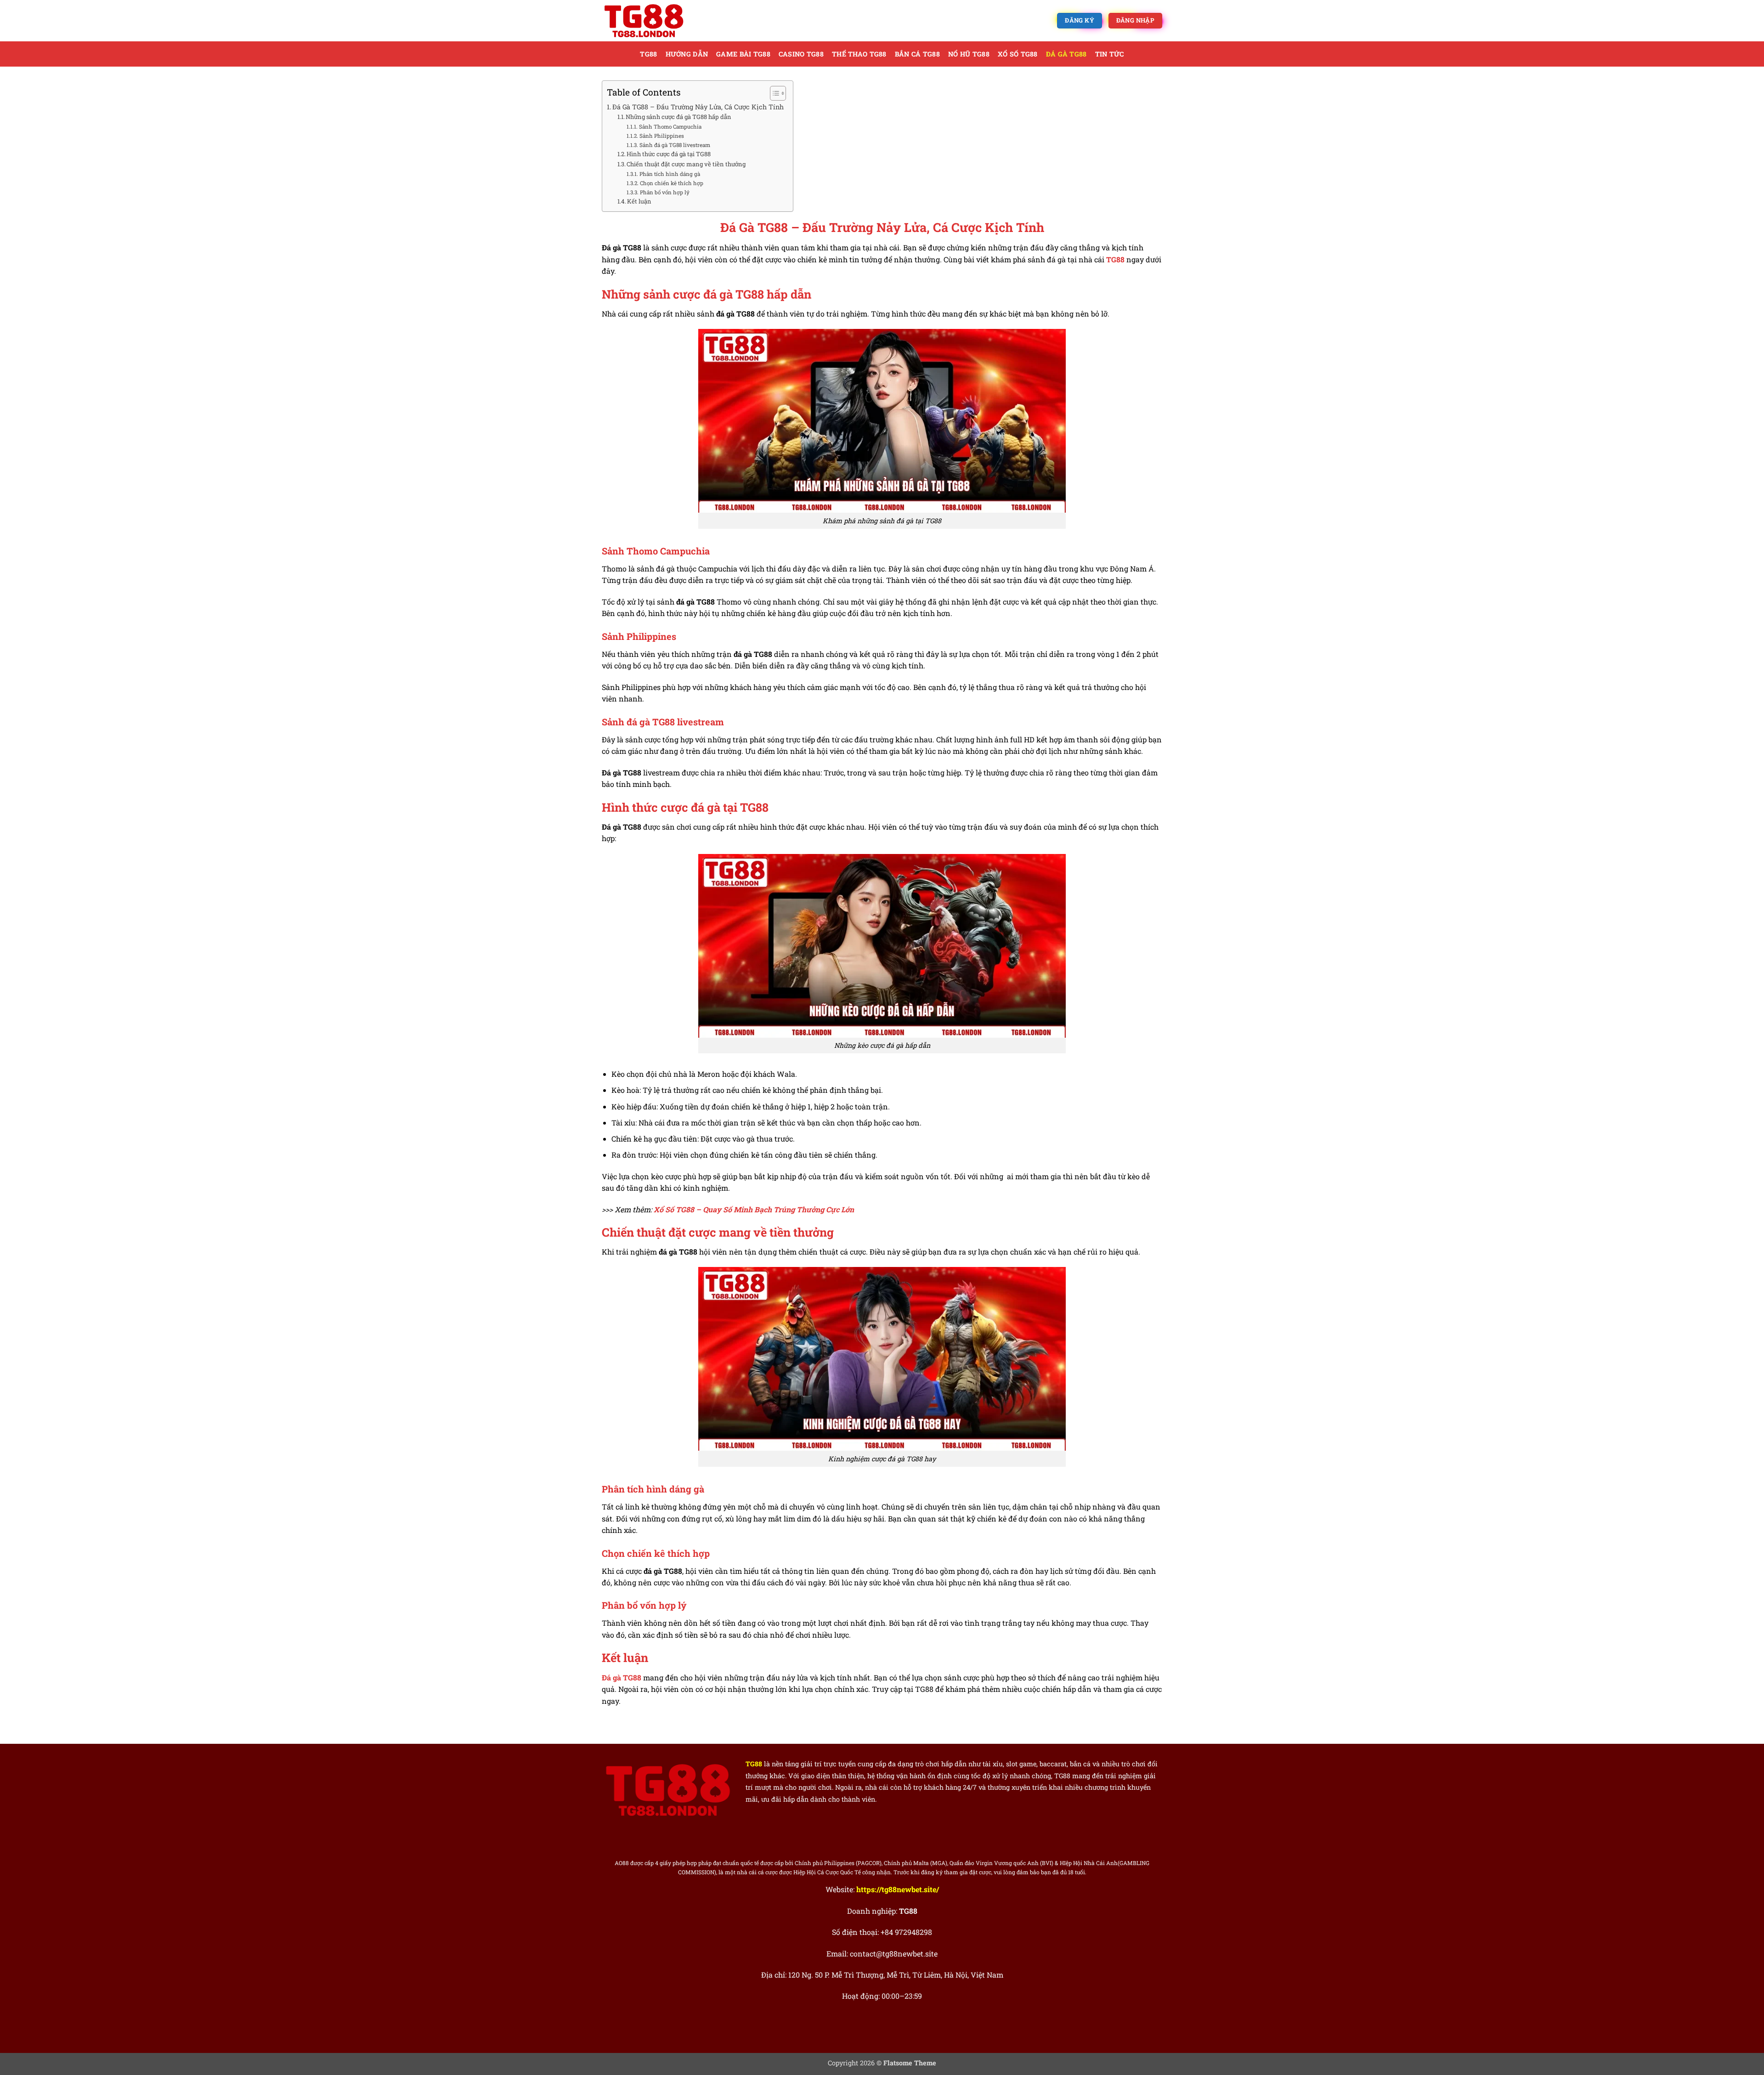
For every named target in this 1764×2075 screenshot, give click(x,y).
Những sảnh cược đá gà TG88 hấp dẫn (678, 117)
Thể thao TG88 (859, 54)
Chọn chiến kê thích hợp (671, 183)
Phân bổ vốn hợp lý (664, 192)
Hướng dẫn (687, 54)
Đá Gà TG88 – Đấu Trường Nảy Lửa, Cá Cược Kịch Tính (698, 107)
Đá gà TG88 (1066, 54)
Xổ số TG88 (1018, 54)
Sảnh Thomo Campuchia (670, 127)
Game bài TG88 (743, 54)
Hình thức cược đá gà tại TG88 (669, 154)
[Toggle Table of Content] (773, 93)
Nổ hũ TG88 (969, 54)
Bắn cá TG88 (917, 54)
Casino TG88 (801, 54)
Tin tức (1110, 54)
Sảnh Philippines (661, 136)
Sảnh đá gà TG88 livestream (675, 145)
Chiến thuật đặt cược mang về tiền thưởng (686, 164)
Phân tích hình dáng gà (670, 174)
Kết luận (639, 201)
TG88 (648, 54)
